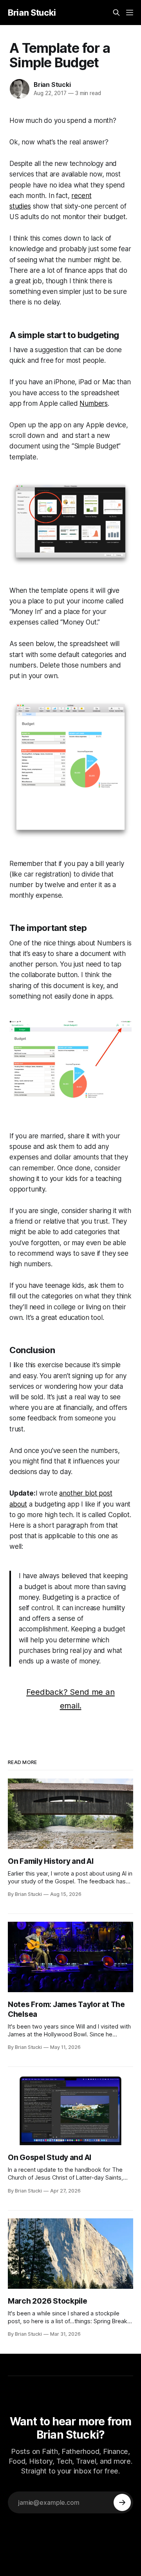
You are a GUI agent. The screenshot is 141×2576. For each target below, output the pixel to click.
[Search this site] (116, 13)
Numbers (94, 403)
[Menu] (130, 13)
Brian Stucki (32, 13)
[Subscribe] (122, 2502)
